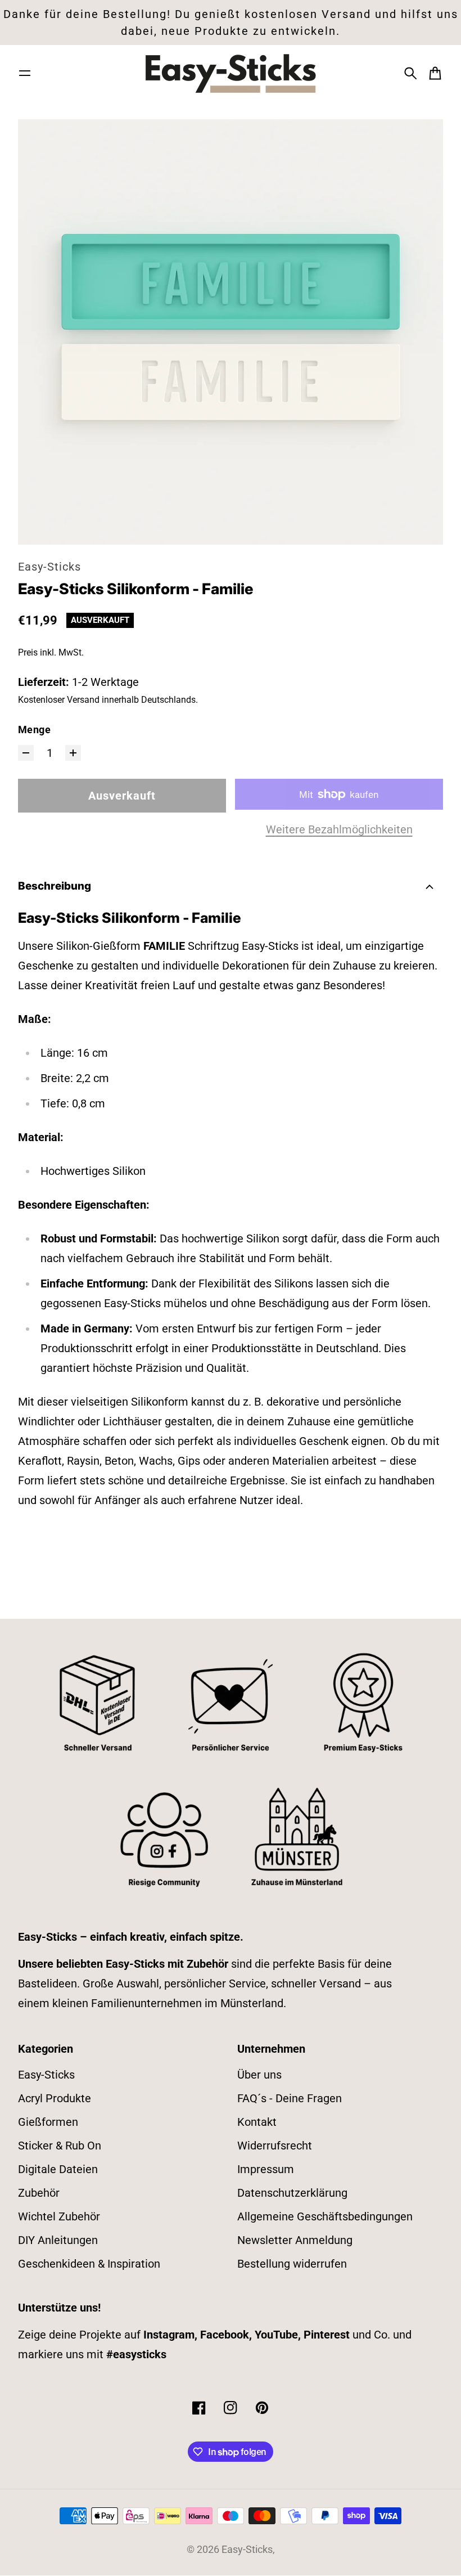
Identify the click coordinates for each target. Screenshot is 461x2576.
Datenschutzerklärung (292, 2193)
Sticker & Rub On (60, 2146)
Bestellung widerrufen (292, 2264)
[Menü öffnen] (25, 73)
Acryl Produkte (55, 2098)
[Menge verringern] (26, 753)
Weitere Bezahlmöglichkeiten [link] (339, 829)
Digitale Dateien (58, 2169)
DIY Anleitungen (58, 2240)
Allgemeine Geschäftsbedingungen (325, 2216)
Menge (34, 730)
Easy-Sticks (49, 567)
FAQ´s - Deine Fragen (290, 2098)
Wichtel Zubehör (59, 2216)
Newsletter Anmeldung (295, 2240)
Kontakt (257, 2122)
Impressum (266, 2169)
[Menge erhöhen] (73, 753)
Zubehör (39, 2193)
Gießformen (48, 2122)
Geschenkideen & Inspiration (89, 2264)
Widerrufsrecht (275, 2146)
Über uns (259, 2075)
